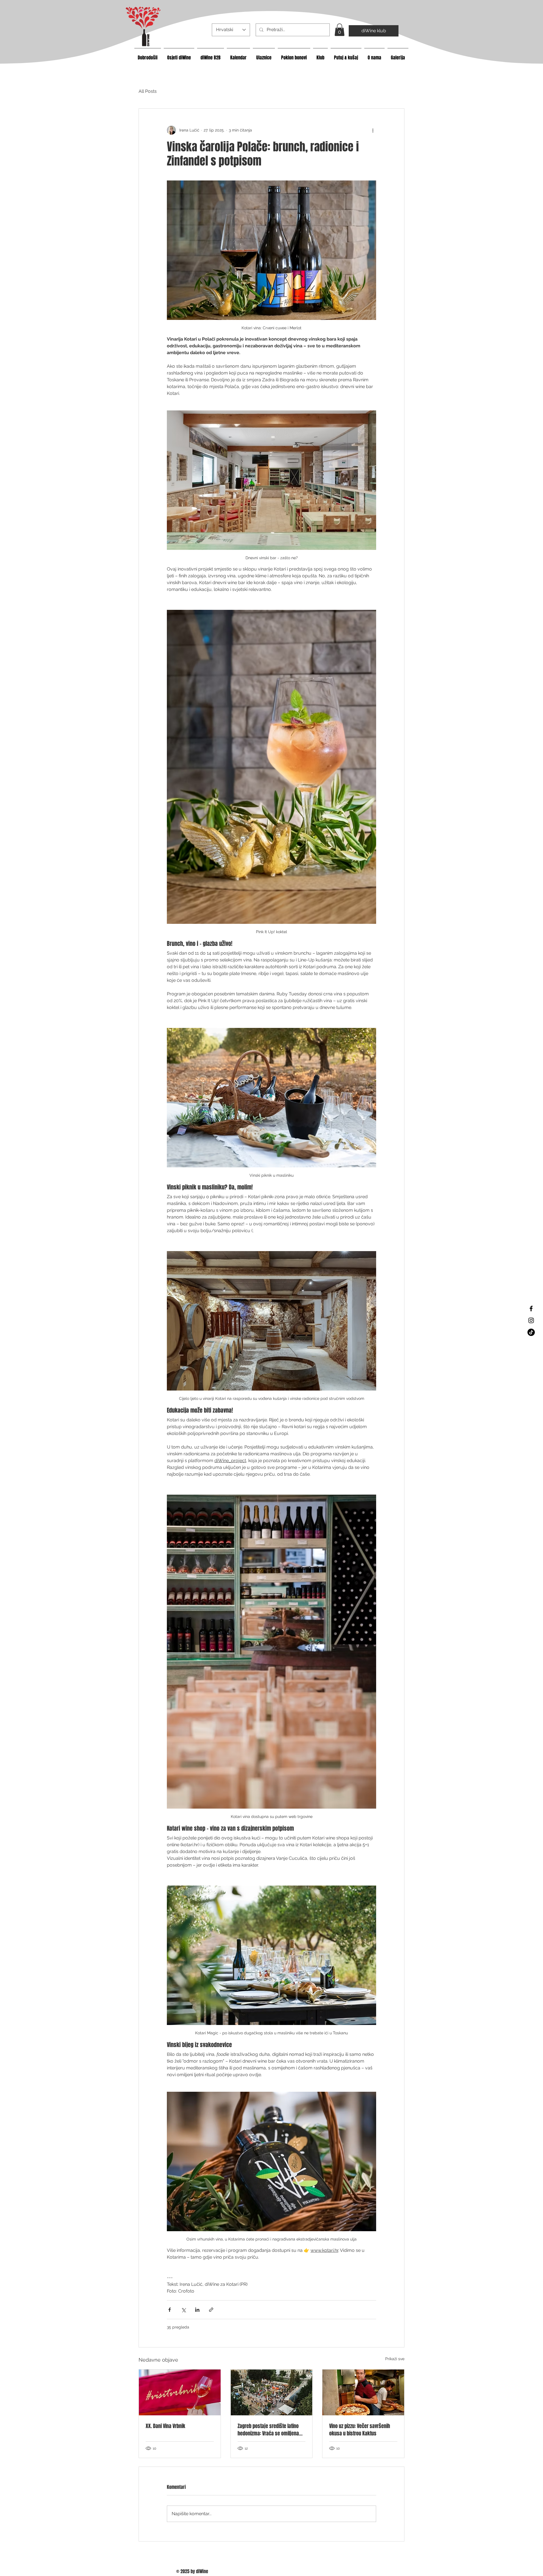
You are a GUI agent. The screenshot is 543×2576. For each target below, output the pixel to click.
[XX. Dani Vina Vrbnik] (180, 2392)
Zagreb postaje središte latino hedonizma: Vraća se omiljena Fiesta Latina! (268, 2430)
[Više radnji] (373, 130)
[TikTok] (531, 1332)
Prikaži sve (395, 2359)
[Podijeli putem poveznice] (211, 2310)
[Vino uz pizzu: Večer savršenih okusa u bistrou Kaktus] (363, 2392)
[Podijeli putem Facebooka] (170, 2310)
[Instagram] (531, 1320)
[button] (340, 30)
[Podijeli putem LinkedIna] (197, 2310)
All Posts (148, 91)
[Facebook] (531, 1309)
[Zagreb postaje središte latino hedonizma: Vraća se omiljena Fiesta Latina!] (272, 2392)
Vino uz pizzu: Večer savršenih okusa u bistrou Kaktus (360, 2430)
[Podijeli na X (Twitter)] (183, 2310)
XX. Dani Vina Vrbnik (165, 2426)
